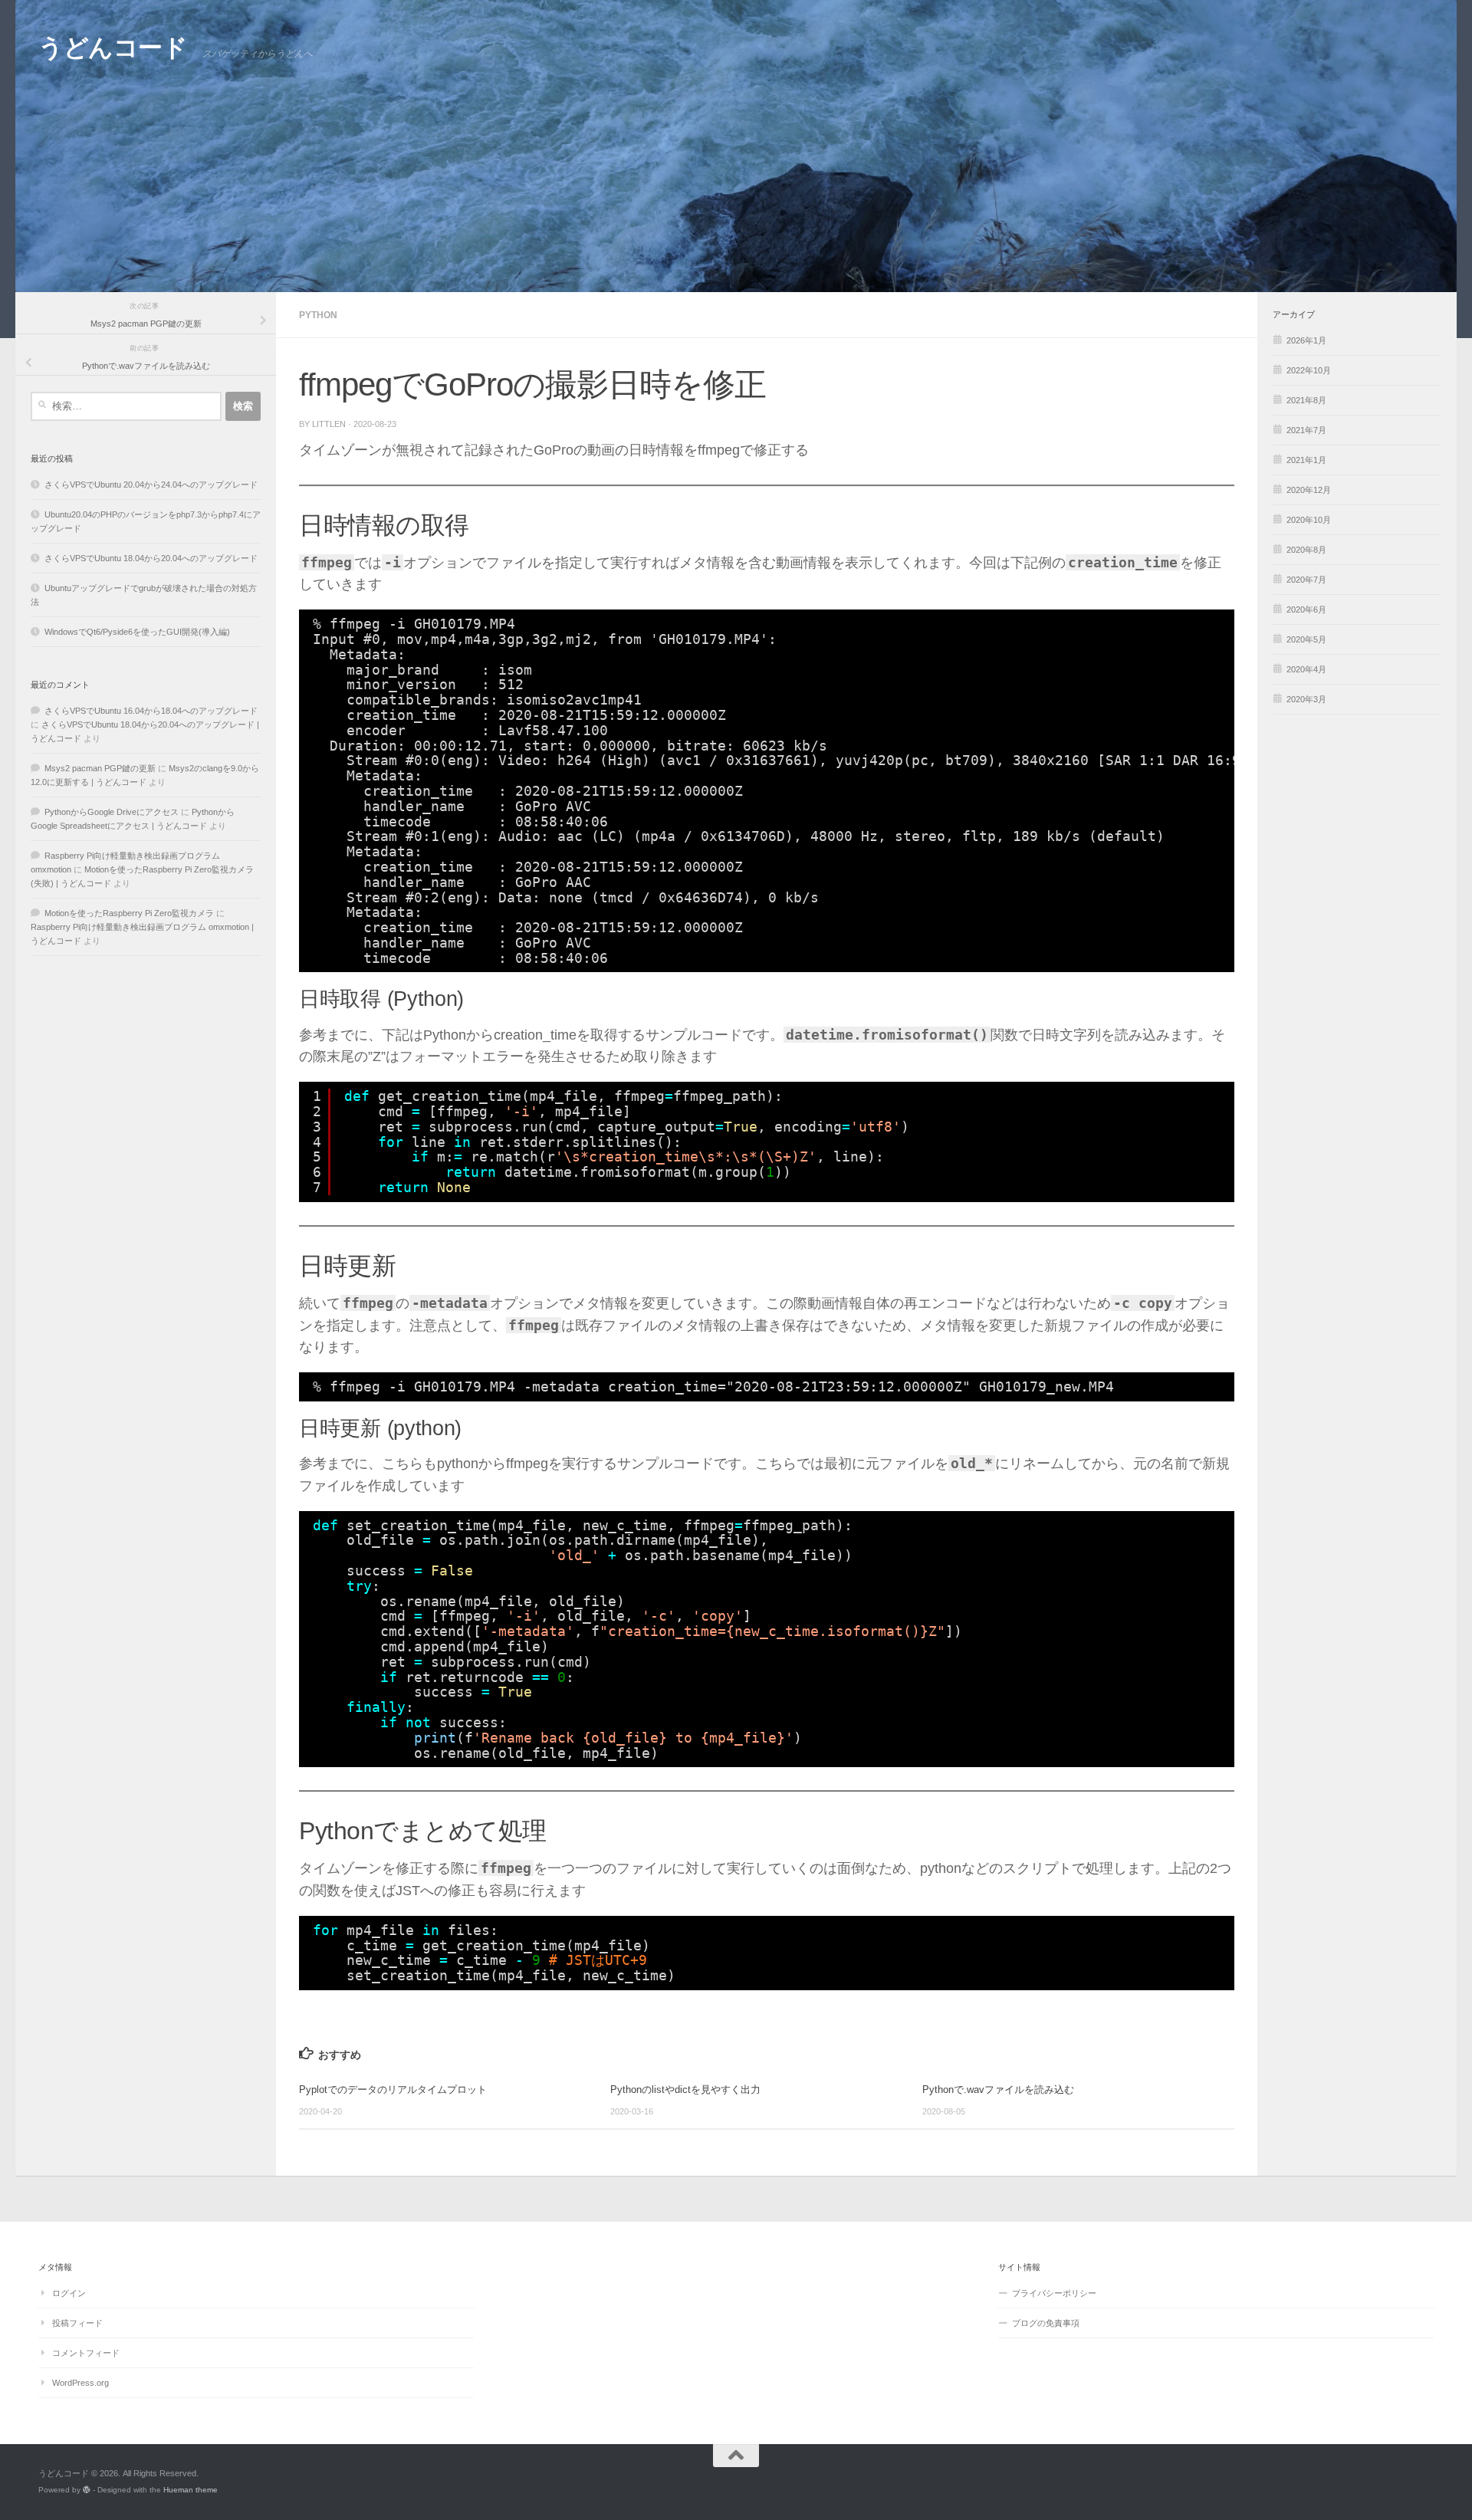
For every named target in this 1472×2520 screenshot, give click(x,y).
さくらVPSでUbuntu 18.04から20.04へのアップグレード (151, 558)
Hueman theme (191, 2490)
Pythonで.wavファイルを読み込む (998, 2090)
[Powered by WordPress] (87, 2490)
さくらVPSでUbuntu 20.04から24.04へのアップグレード (151, 485)
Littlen (329, 424)
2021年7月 (1306, 430)
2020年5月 (1306, 639)
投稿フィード (77, 2323)
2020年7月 (1306, 580)
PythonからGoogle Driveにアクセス (112, 812)
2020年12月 (1309, 490)
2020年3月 (1306, 699)
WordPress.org (80, 2383)
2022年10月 (1309, 370)
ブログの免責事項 (1046, 2323)
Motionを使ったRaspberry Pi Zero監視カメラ (129, 913)
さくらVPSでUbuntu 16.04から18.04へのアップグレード (151, 711)
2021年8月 (1306, 400)
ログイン (69, 2293)
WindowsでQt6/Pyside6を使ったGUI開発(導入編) (137, 632)
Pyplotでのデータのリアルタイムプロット (393, 2090)
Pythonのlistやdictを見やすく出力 (685, 2090)
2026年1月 (1306, 340)
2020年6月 (1306, 609)
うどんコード (113, 48)
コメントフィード (86, 2353)
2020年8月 (1306, 550)
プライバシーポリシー (1054, 2293)
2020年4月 (1306, 669)
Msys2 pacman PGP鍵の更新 (100, 768)
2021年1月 (1306, 460)
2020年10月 (1309, 520)
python (318, 315)
